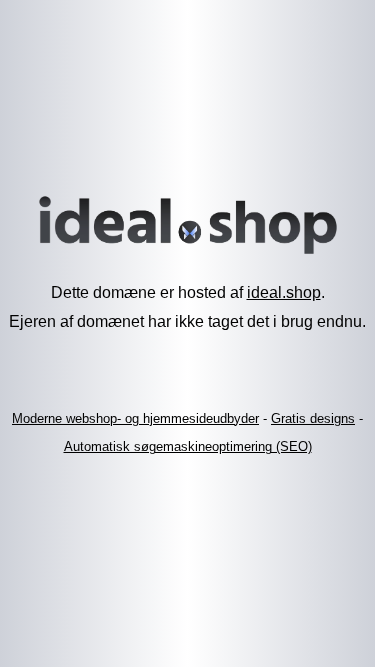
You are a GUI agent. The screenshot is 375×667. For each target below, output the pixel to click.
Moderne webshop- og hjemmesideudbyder (135, 418)
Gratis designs (313, 418)
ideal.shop (284, 292)
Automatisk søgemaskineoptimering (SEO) (188, 446)
